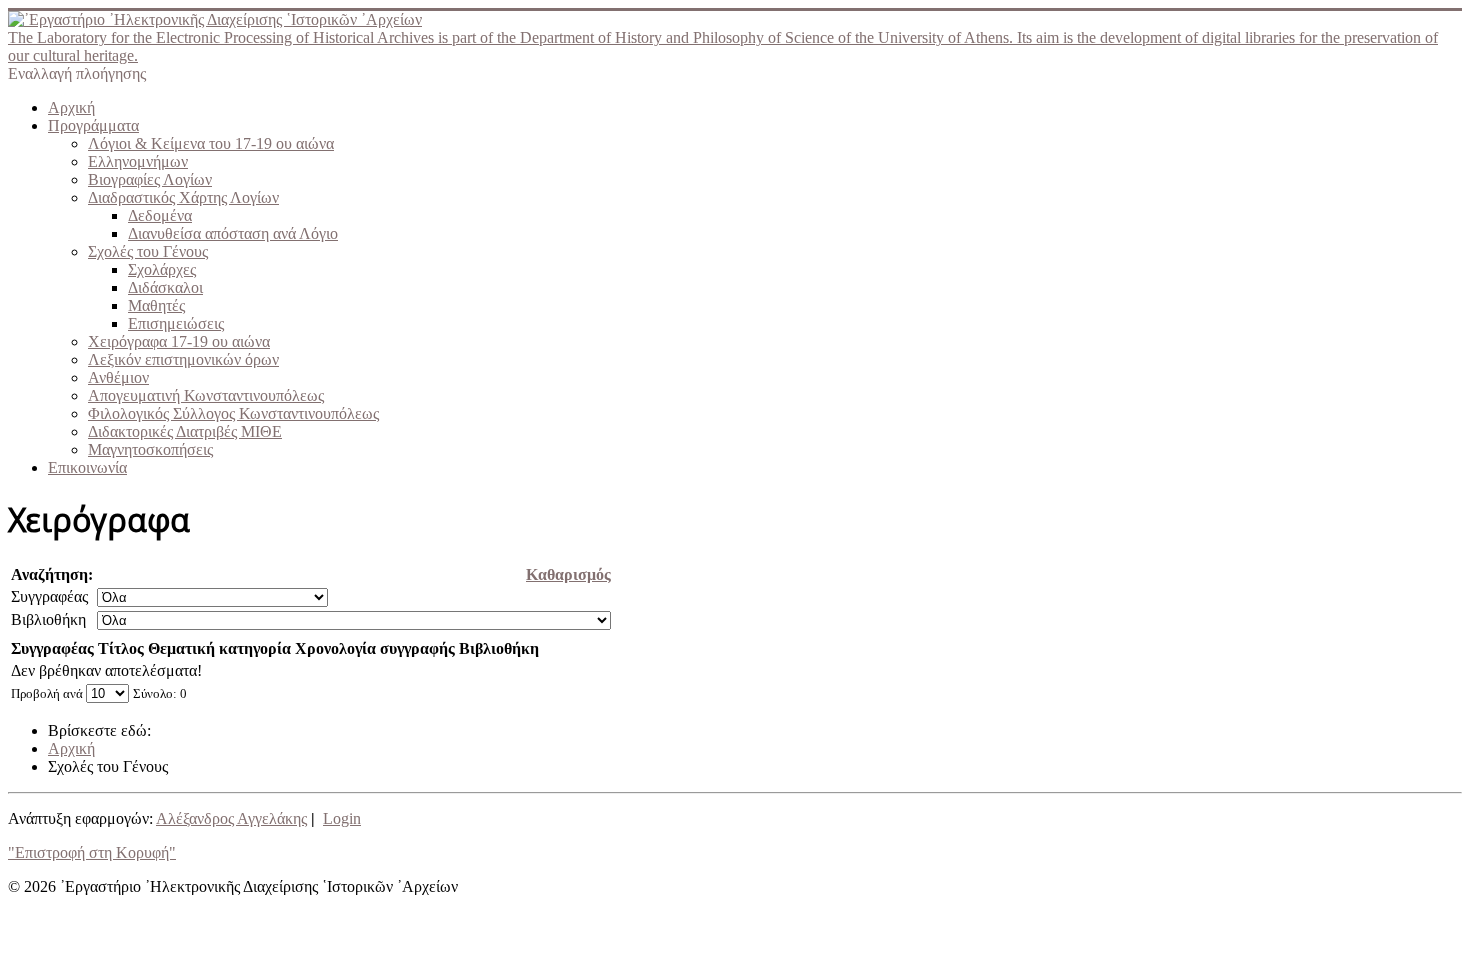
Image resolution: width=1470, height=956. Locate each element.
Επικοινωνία (87, 467)
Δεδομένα (160, 215)
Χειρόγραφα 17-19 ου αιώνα (179, 341)
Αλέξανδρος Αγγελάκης (231, 818)
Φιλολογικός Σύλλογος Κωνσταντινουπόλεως (233, 413)
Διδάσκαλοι (165, 287)
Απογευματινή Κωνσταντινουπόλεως (206, 395)
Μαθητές (156, 305)
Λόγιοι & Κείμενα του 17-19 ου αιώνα (211, 143)
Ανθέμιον (118, 377)
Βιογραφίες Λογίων (150, 179)
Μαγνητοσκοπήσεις (150, 449)
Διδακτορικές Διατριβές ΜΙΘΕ (185, 431)
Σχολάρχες (162, 269)
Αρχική (71, 107)
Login (342, 818)
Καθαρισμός (568, 574)
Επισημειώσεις (176, 323)
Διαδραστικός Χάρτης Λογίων (183, 197)
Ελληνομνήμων (138, 161)
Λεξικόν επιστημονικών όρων (183, 359)
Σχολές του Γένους (148, 251)
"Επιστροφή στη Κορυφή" (92, 852)
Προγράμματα (93, 125)
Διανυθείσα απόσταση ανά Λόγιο (233, 233)
